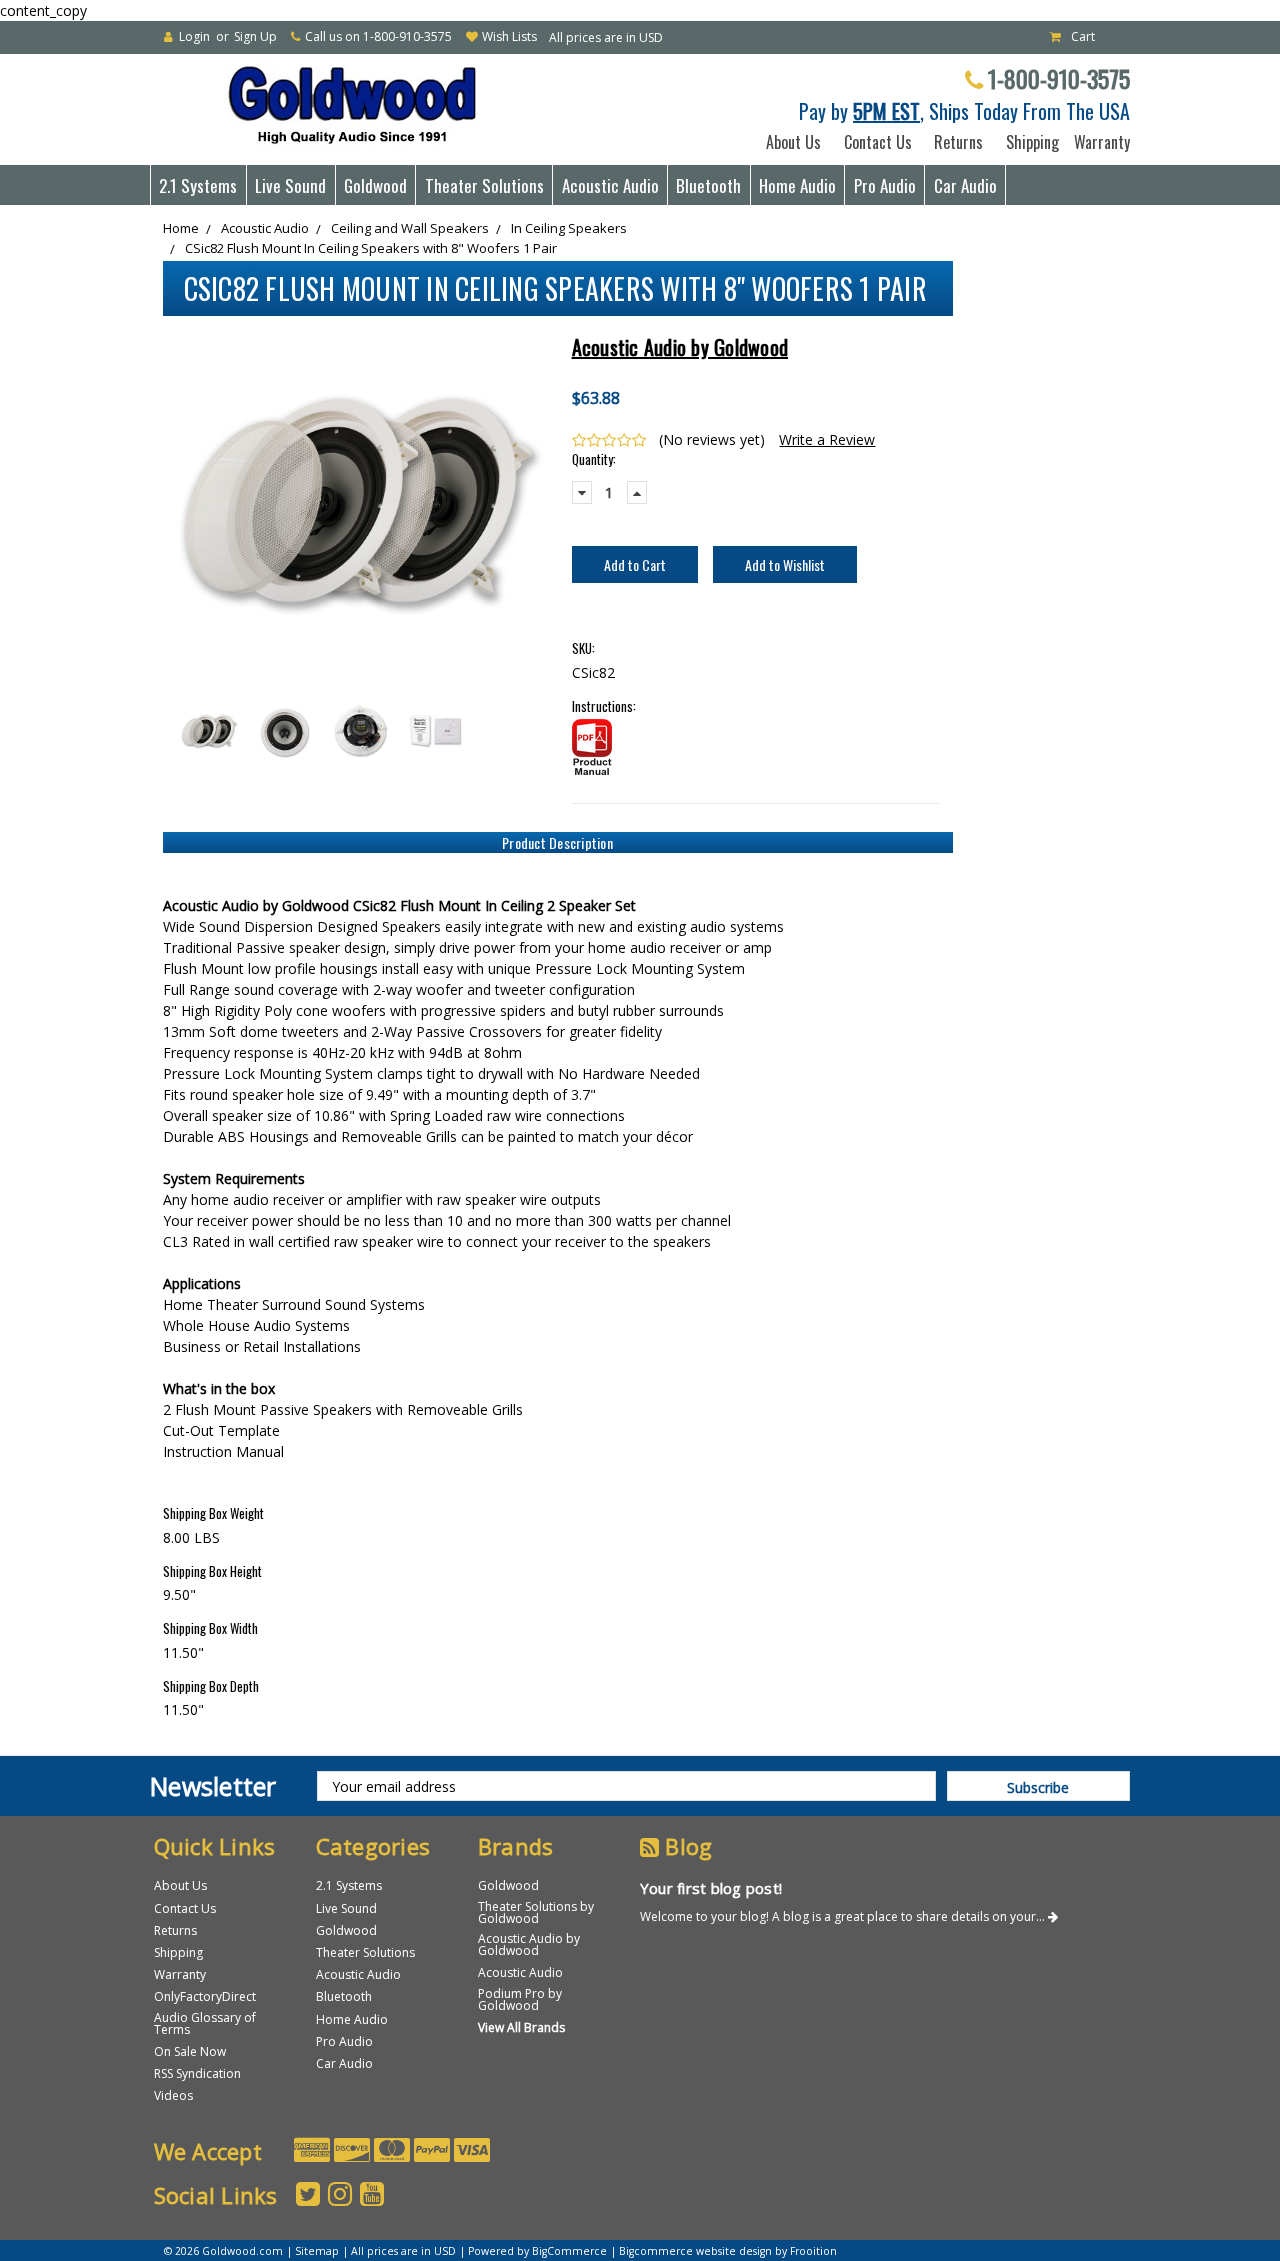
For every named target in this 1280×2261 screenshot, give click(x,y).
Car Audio (965, 185)
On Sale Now (190, 2051)
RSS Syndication (197, 2073)
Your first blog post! (711, 1888)
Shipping (1028, 142)
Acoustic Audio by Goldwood (529, 1944)
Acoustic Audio (610, 185)
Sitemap (317, 2251)
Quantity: (594, 459)
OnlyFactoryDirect (205, 1996)
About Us (793, 142)
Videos (173, 2095)
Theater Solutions (484, 185)
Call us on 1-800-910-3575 (378, 36)
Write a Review (827, 439)
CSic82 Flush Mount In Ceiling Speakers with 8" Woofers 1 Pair (371, 248)
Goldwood (375, 185)
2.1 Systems (198, 185)
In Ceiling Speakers (569, 228)
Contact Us (878, 142)
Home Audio (797, 185)
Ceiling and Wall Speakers (410, 228)
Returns (958, 142)
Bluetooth (708, 185)
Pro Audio (885, 185)
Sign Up (255, 36)
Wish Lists (509, 36)
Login (194, 36)
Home (181, 228)
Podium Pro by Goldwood (520, 1999)
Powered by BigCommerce (537, 2251)
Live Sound (290, 185)
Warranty (1098, 142)
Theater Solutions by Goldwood (536, 1912)
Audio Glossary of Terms (205, 2023)
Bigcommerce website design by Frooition (728, 2251)
